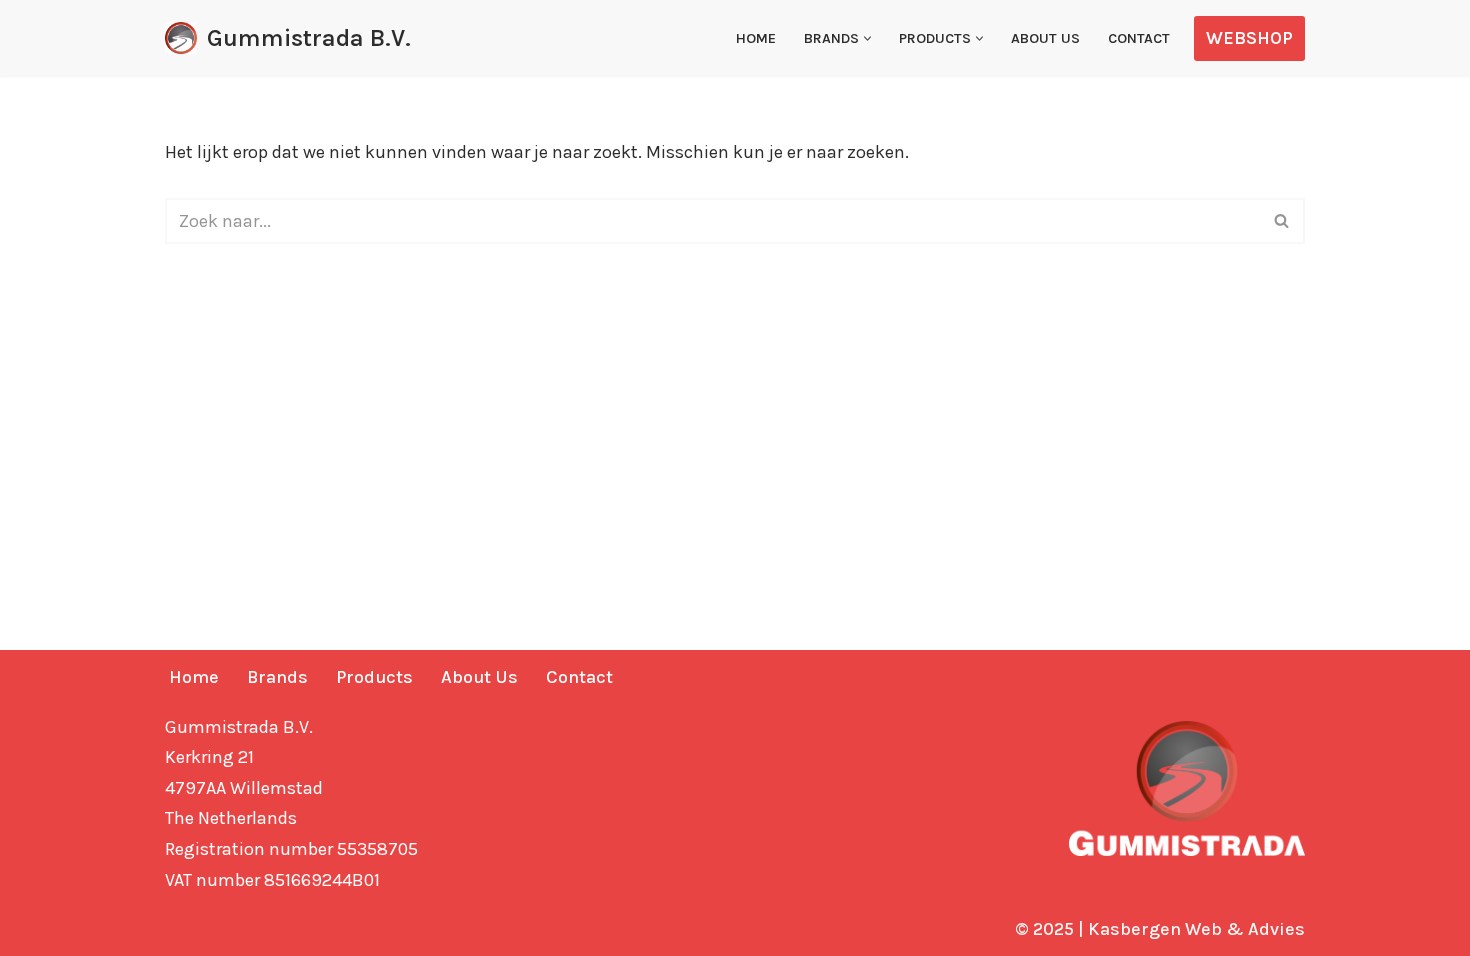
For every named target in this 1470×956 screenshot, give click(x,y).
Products (374, 677)
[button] (867, 38)
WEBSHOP (1249, 38)
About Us (1045, 38)
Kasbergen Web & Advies (1196, 929)
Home (756, 38)
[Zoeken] (1282, 221)
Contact (1139, 38)
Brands (277, 677)
